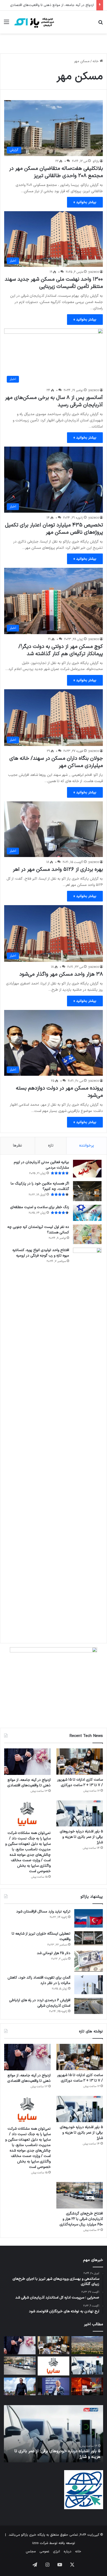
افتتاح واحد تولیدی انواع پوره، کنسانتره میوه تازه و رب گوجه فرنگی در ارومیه (41, 1253)
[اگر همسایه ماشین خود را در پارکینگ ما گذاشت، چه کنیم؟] (87, 1191)
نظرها (18, 1146)
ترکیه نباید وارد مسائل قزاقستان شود (43, 1912)
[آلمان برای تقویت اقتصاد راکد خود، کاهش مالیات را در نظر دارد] (89, 1985)
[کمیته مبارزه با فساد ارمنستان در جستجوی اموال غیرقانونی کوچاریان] (53, 2387)
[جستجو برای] (101, 24)
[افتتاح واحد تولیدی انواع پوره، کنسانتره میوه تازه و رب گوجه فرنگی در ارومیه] (87, 1443)
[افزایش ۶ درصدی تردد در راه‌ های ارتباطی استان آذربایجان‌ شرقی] (89, 2006)
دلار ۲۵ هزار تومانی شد (54, 1953)
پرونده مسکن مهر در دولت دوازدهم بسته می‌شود (59, 1092)
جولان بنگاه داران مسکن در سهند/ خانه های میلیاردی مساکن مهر (56, 762)
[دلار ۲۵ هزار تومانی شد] (89, 1961)
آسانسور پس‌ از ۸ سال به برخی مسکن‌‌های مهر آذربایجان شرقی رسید (54, 401)
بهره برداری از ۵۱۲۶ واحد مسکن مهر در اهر (58, 870)
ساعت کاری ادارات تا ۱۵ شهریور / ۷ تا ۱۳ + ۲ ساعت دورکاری (80, 1782)
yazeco (94, 272)
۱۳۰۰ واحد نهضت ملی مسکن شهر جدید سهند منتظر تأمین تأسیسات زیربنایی (54, 283)
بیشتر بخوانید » (85, 202)
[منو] (6, 24)
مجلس (31, 2552)
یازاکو (96, 161)
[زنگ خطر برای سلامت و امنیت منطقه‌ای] (87, 1213)
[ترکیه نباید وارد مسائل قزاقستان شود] (89, 1918)
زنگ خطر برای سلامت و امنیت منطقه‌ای (40, 1207)
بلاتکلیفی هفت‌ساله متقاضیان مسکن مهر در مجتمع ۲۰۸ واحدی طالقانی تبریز (56, 172)
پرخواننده (87, 1146)
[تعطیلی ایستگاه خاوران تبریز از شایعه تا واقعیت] (89, 1939)
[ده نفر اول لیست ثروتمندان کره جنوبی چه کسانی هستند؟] (87, 1234)
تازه (51, 1146)
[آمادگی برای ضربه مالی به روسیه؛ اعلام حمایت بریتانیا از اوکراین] (20, 2387)
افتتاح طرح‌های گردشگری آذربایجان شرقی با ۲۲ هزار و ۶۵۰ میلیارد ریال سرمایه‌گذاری (81, 2219)
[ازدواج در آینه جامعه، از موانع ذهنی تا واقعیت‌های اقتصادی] (27, 1762)
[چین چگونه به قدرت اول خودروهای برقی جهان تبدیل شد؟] (87, 2387)
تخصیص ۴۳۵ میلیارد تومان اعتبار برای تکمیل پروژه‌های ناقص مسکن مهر (54, 529)
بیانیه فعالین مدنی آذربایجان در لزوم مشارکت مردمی (41, 1165)
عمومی (44, 2552)
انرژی (56, 2552)
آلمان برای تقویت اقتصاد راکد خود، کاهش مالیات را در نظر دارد (39, 1980)
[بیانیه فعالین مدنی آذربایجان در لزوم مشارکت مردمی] (87, 1169)
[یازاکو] (34, 22)
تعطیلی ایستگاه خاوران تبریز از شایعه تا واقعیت (41, 1936)
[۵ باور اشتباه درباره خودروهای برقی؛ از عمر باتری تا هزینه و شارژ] (80, 1814)
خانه (96, 61)
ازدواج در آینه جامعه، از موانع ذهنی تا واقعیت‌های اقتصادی (52, 5)
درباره (68, 2552)
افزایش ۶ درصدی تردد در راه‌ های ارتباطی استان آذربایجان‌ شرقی (40, 2003)
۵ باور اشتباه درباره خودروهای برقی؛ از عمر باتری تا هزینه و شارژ (81, 1837)
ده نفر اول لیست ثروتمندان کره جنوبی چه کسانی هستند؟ (38, 1230)
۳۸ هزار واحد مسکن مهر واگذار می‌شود (61, 974)
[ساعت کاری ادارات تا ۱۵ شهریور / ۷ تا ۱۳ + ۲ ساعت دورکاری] (80, 1762)
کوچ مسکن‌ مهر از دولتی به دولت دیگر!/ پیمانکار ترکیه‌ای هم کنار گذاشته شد (61, 650)
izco (35, 2543)
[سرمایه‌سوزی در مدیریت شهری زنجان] (87, 2345)
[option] (53, 2434)
